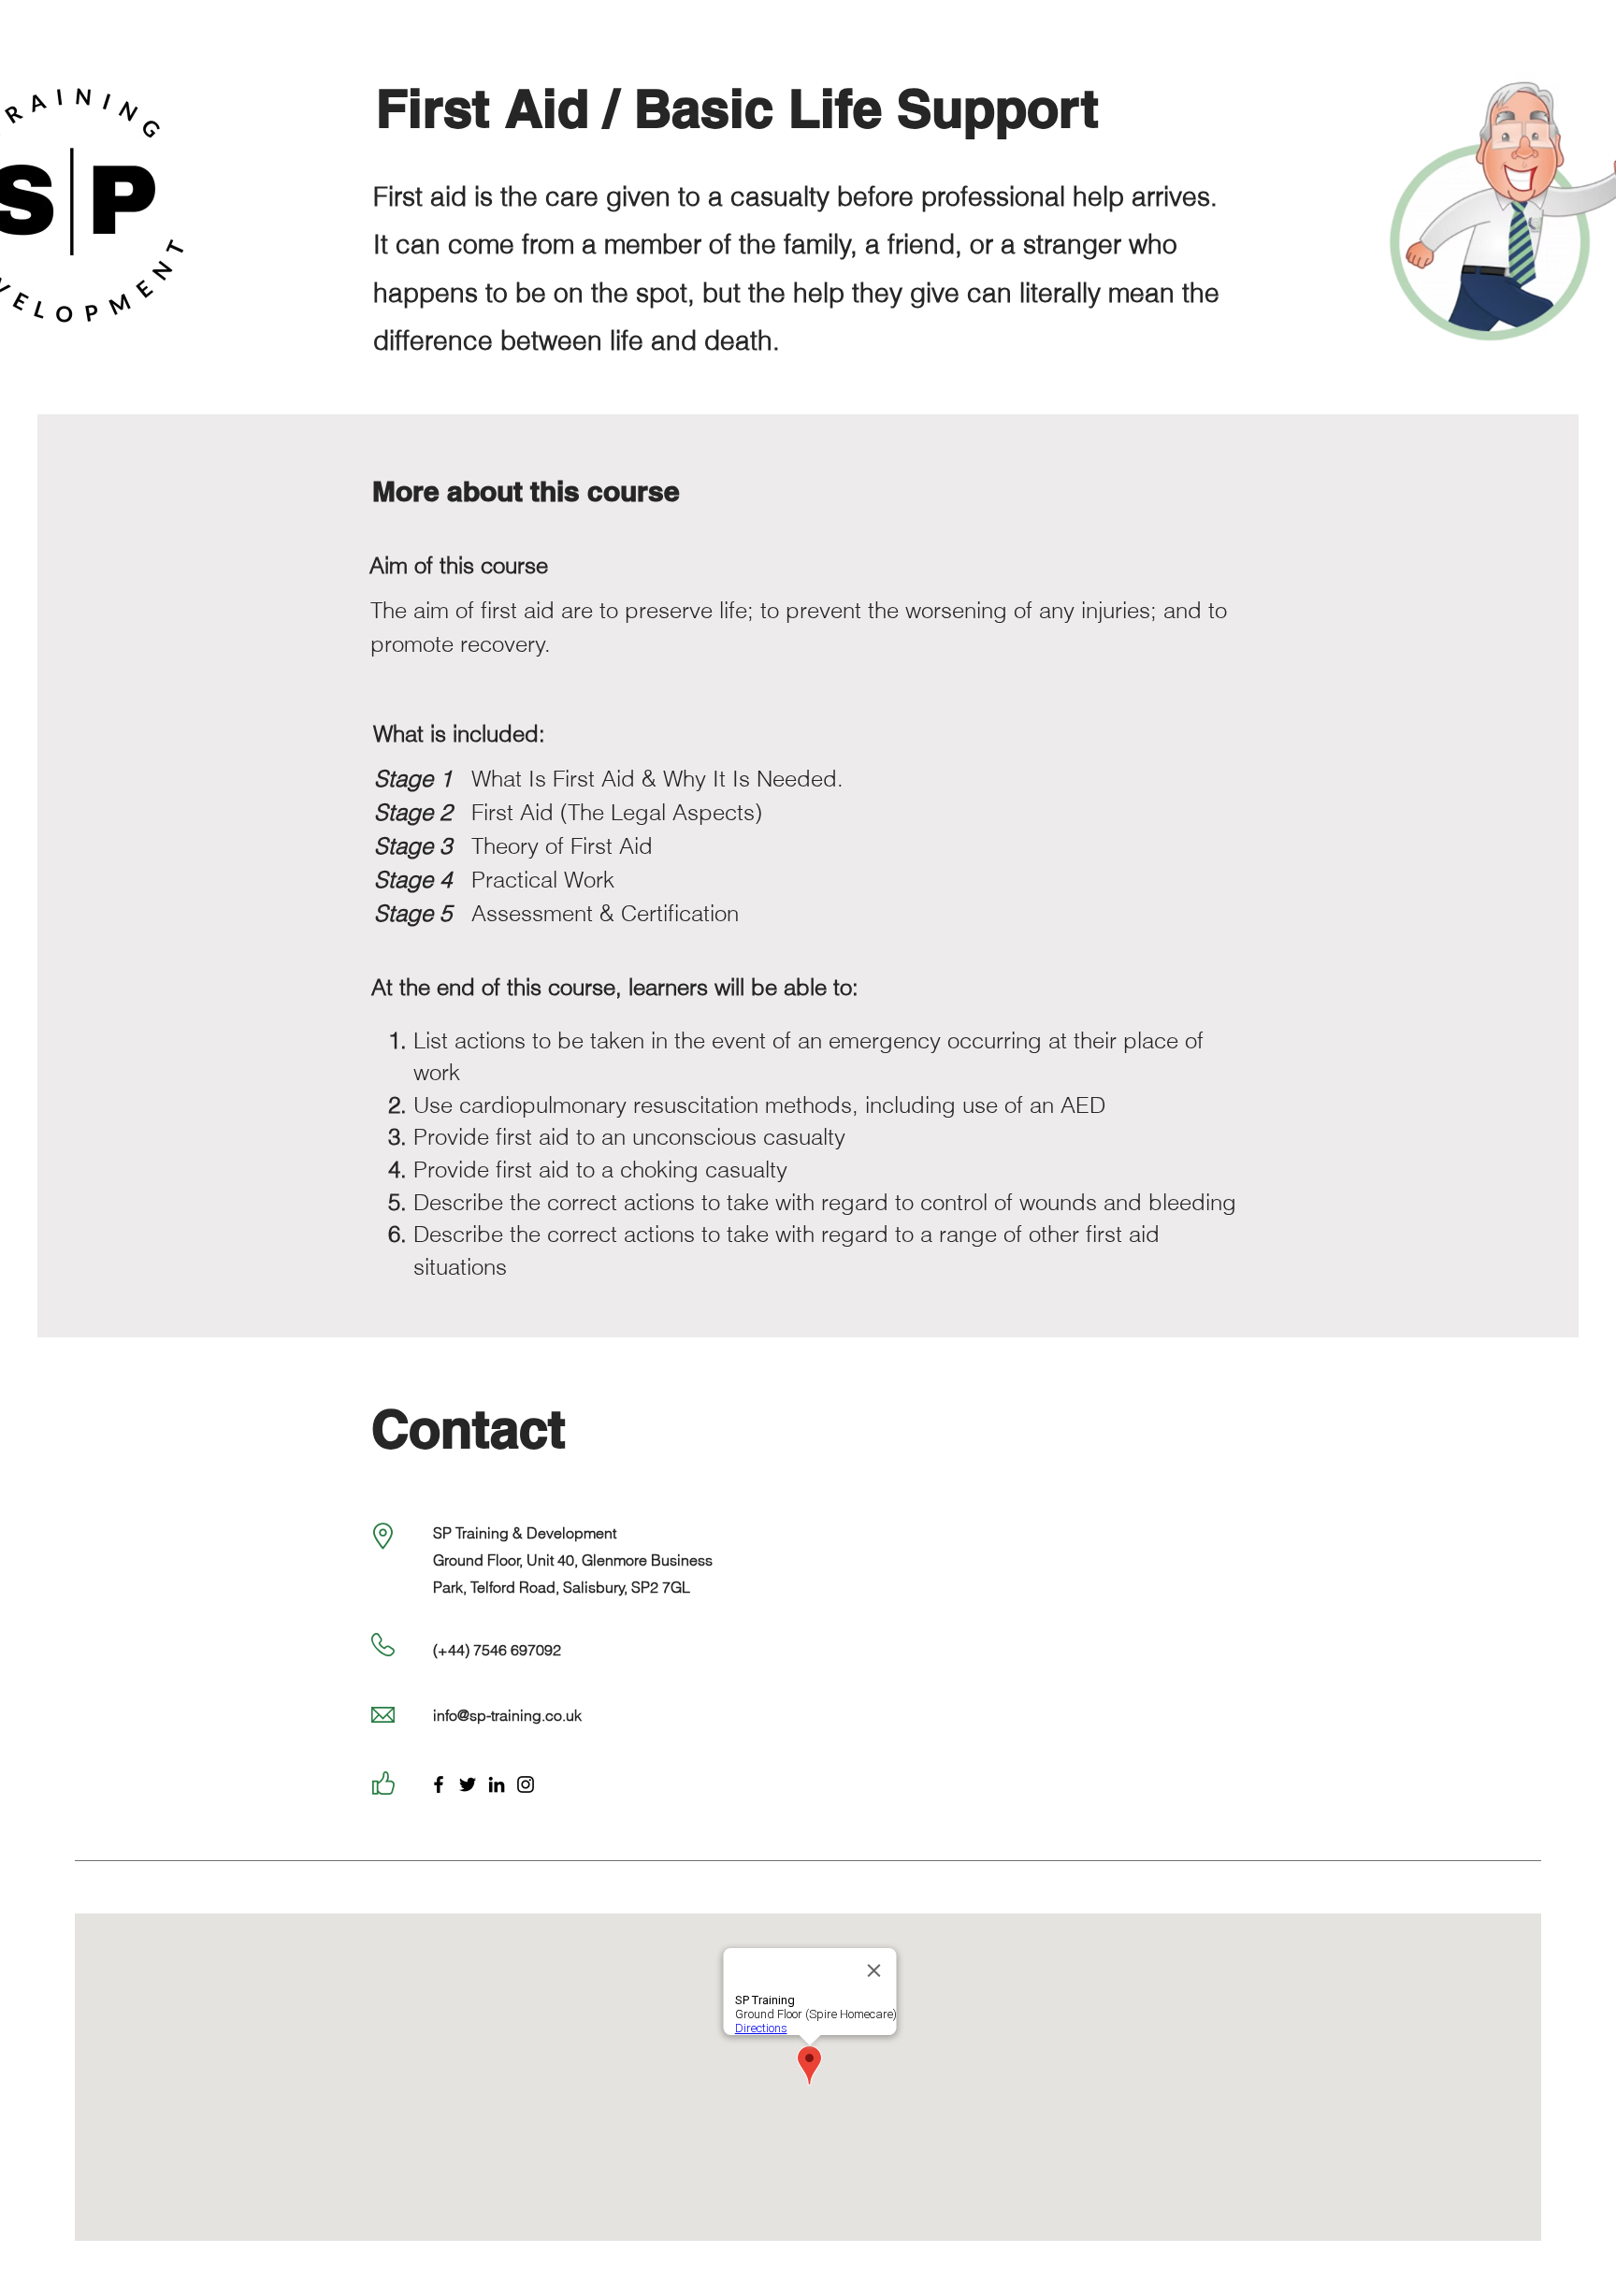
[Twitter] (468, 1784)
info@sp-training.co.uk (507, 1715)
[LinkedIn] (497, 1784)
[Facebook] (439, 1784)
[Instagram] (526, 1784)
